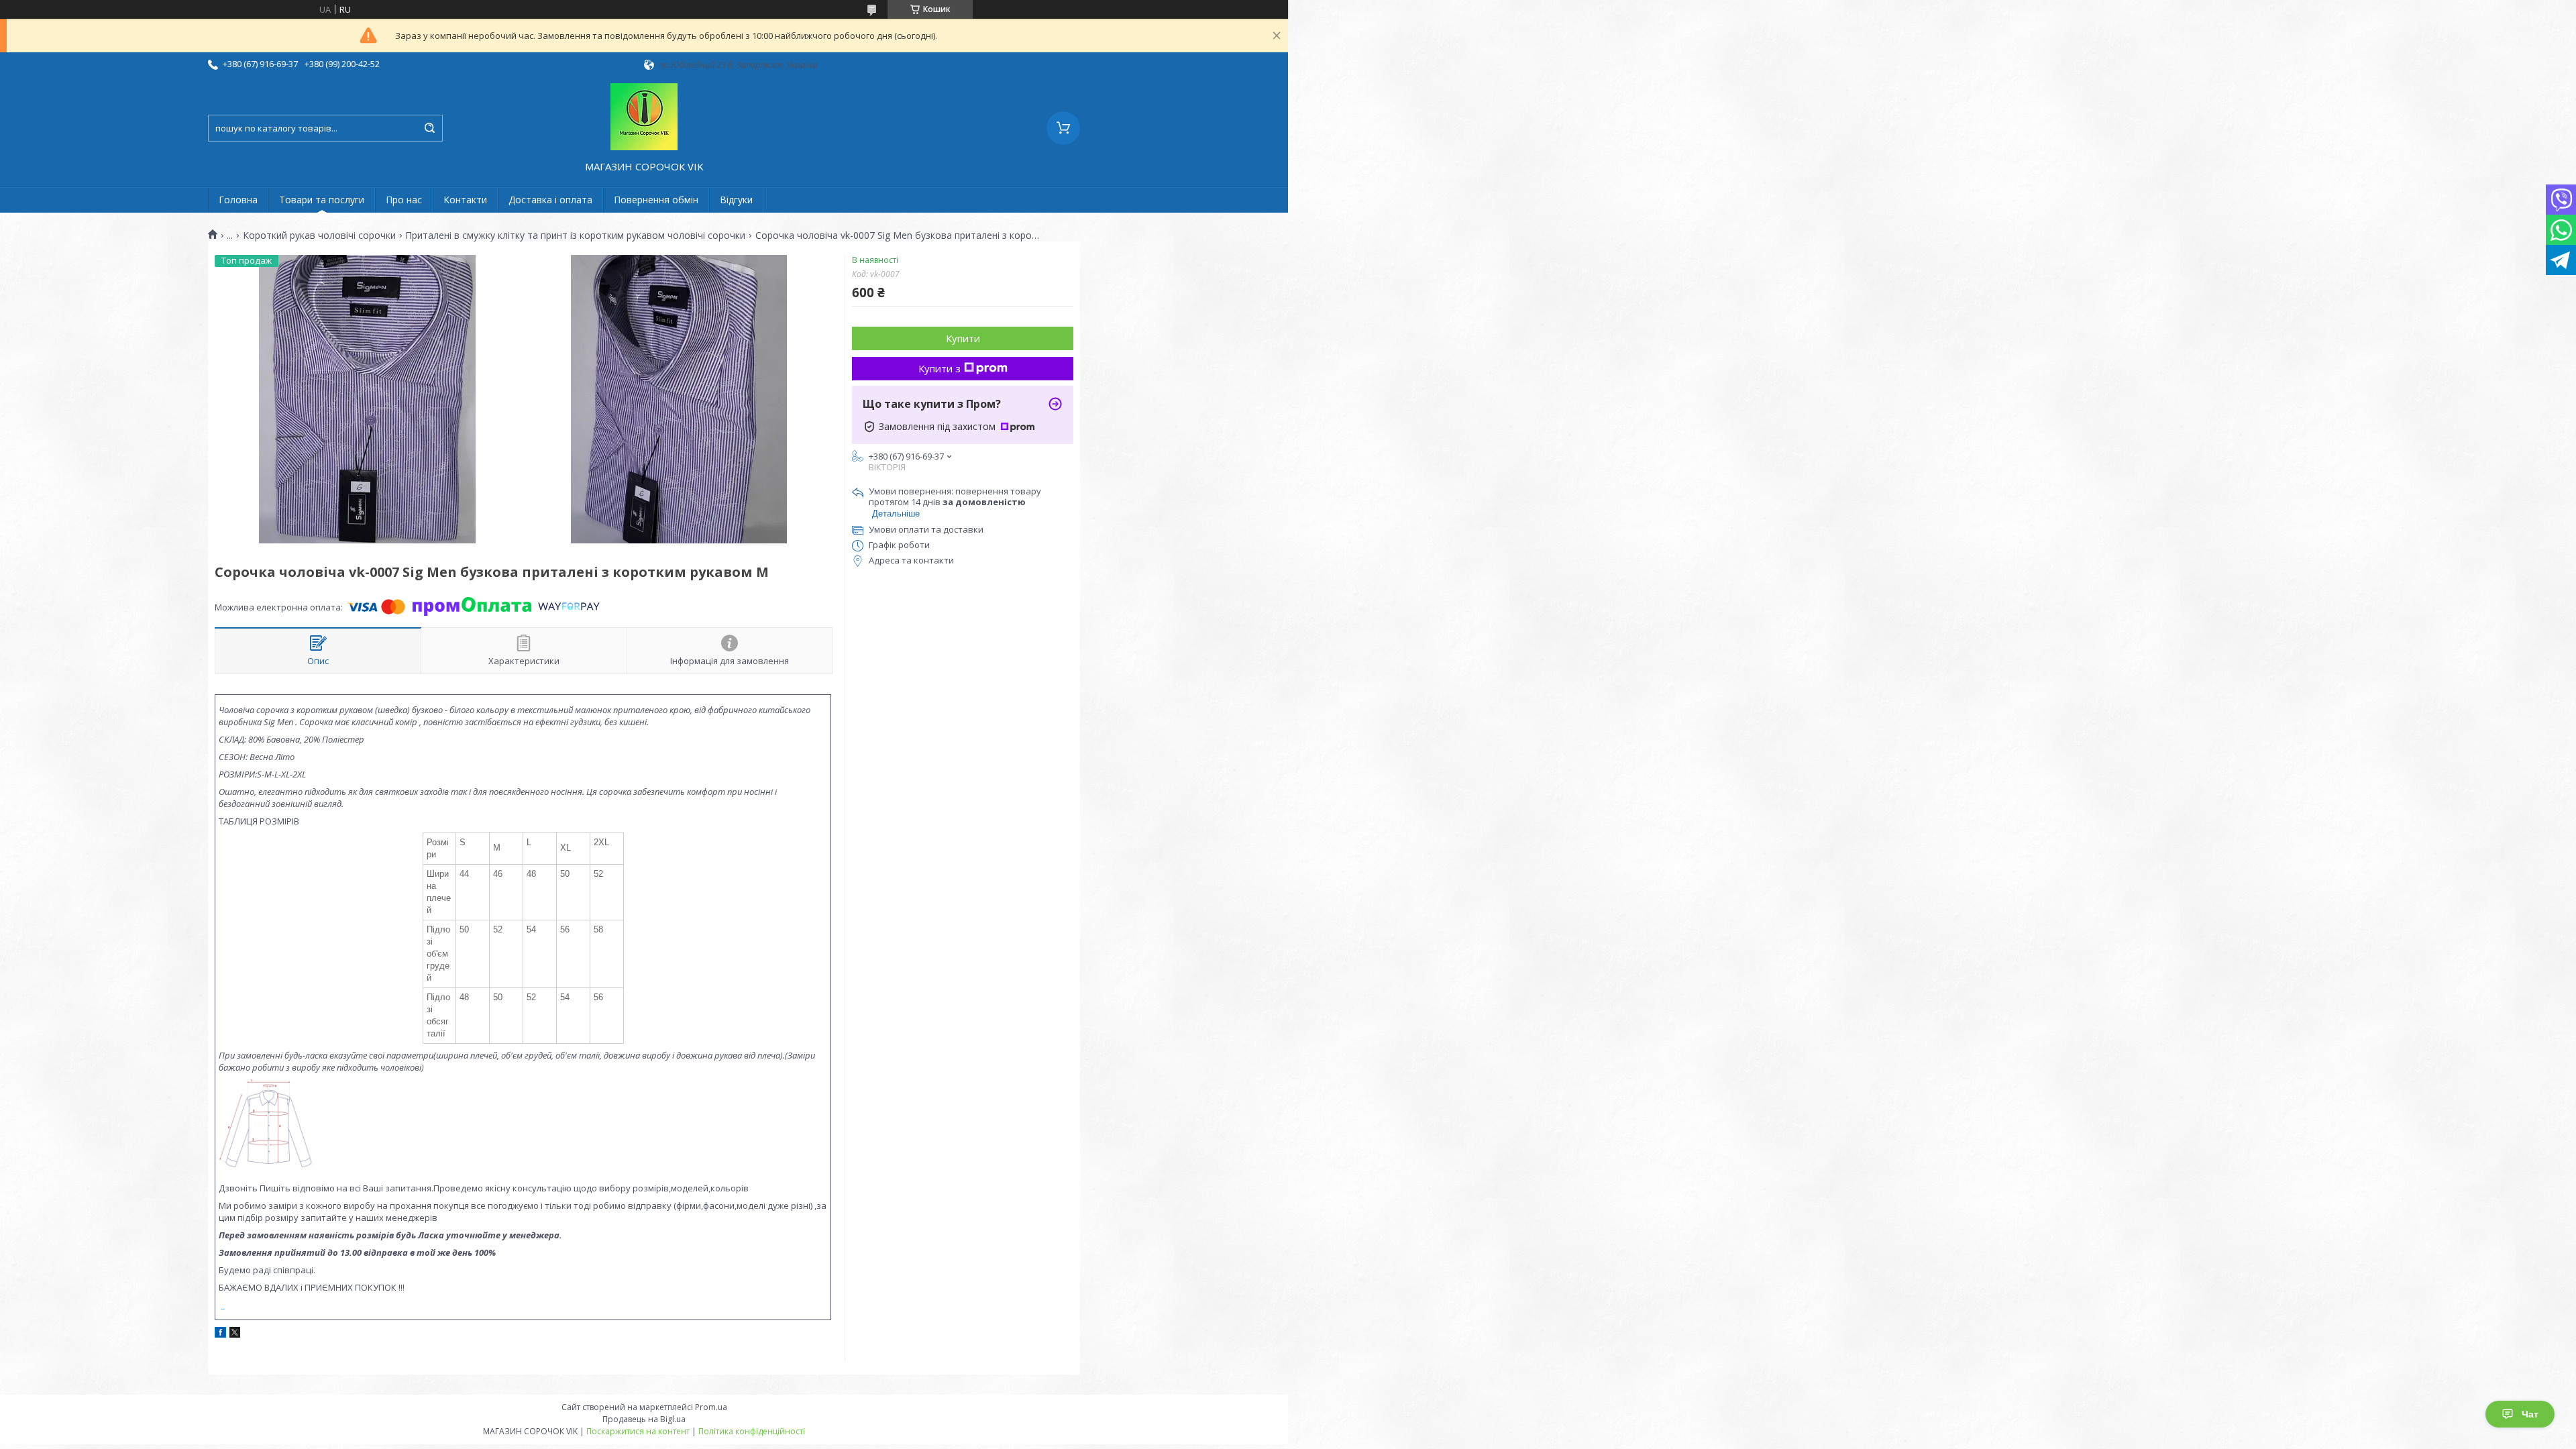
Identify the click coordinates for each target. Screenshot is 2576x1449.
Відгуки (736, 200)
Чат (2530, 1414)
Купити (963, 338)
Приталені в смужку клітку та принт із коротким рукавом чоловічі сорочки (575, 235)
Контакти (465, 200)
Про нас (404, 200)
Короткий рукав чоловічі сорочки (319, 235)
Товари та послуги (322, 200)
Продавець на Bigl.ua (644, 1419)
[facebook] (220, 1334)
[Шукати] (429, 128)
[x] (235, 1334)
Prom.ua (711, 1407)
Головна (238, 200)
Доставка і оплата (550, 200)
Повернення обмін (656, 200)
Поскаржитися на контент (638, 1431)
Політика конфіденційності (752, 1431)
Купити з (940, 368)
